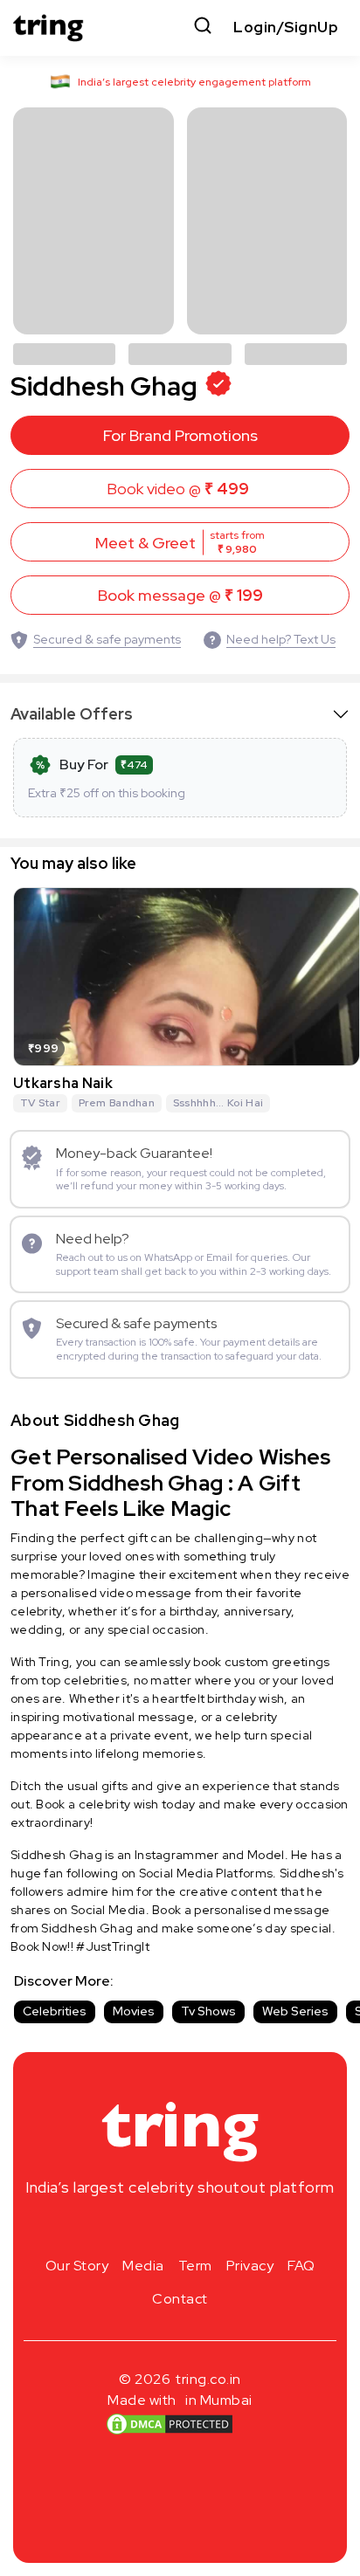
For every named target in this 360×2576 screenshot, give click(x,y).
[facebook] (152, 2228)
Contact (180, 2299)
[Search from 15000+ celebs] (203, 28)
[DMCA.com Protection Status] (170, 2424)
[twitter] (180, 2228)
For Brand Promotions (180, 435)
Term (195, 2266)
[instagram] (124, 2228)
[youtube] (208, 2228)
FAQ (301, 2266)
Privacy (250, 2266)
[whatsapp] (236, 2228)
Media (143, 2266)
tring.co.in (208, 2379)
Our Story (77, 2266)
